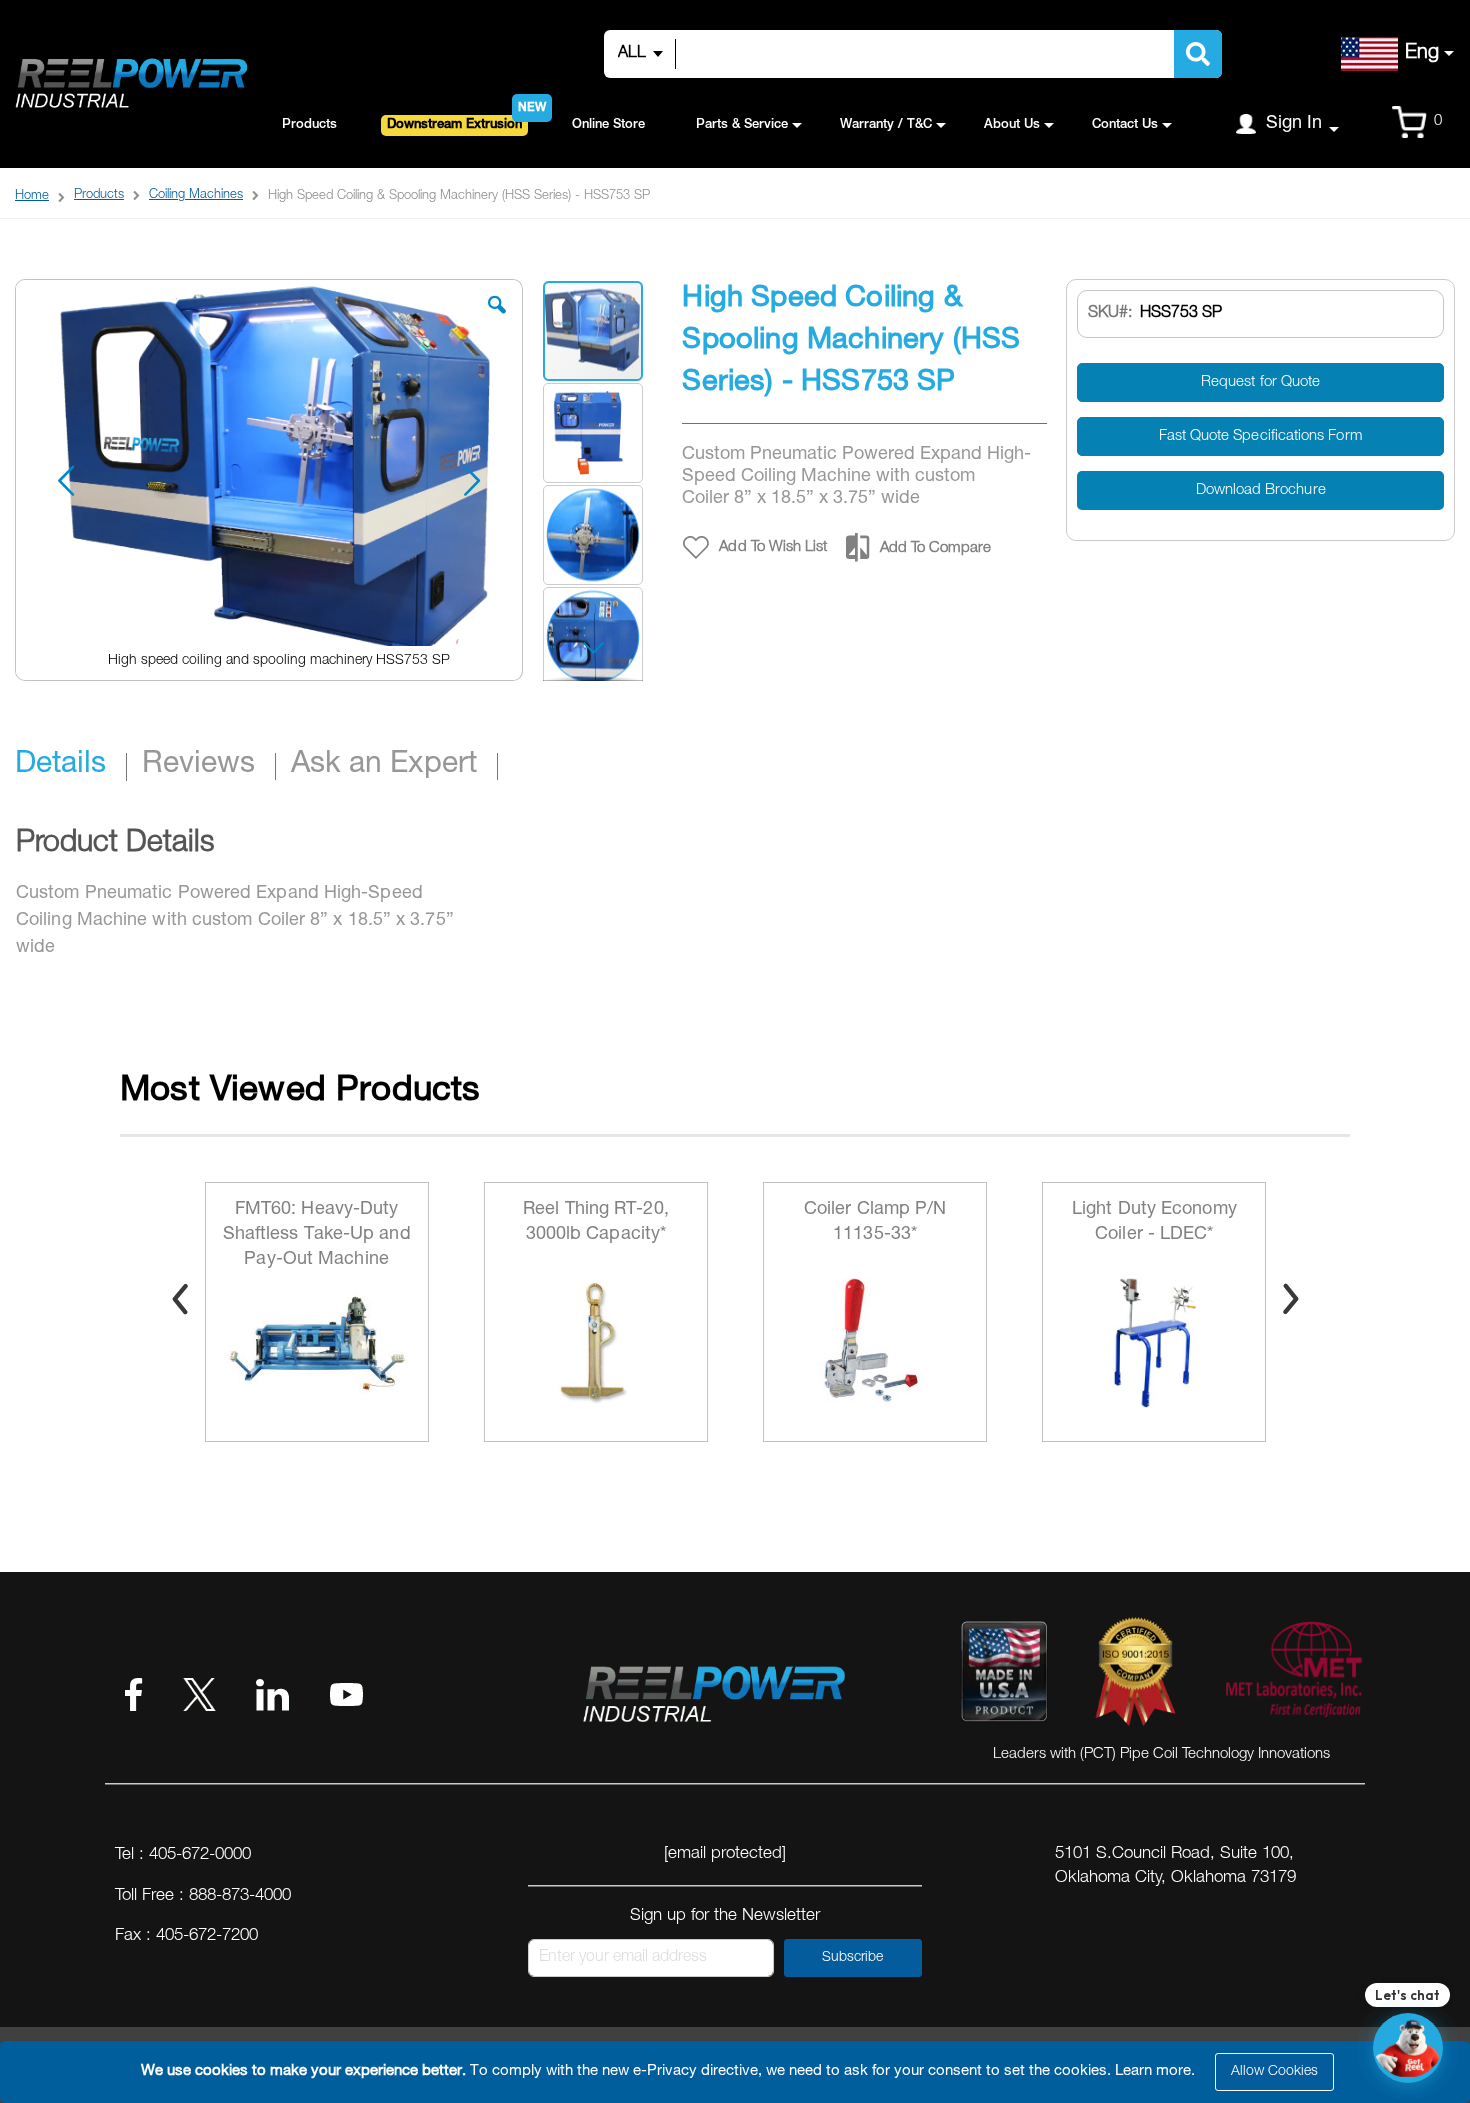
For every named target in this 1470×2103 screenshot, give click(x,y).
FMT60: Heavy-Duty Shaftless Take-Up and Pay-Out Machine (317, 1235)
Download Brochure (1261, 490)
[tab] (71, 767)
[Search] (1198, 54)
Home (32, 196)
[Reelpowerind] (130, 84)
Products (99, 195)
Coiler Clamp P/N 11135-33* (875, 1222)
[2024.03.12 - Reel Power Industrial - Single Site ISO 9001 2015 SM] (1135, 1676)
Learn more (1153, 2071)
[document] (738, 2072)
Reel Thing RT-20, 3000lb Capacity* (596, 1222)
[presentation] (180, 1299)
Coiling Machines (196, 195)
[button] (497, 320)
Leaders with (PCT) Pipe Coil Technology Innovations (1161, 1754)
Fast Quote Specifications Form (1261, 436)
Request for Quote (1260, 382)
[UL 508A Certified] (1292, 1676)
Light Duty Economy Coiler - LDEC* (1154, 1222)
